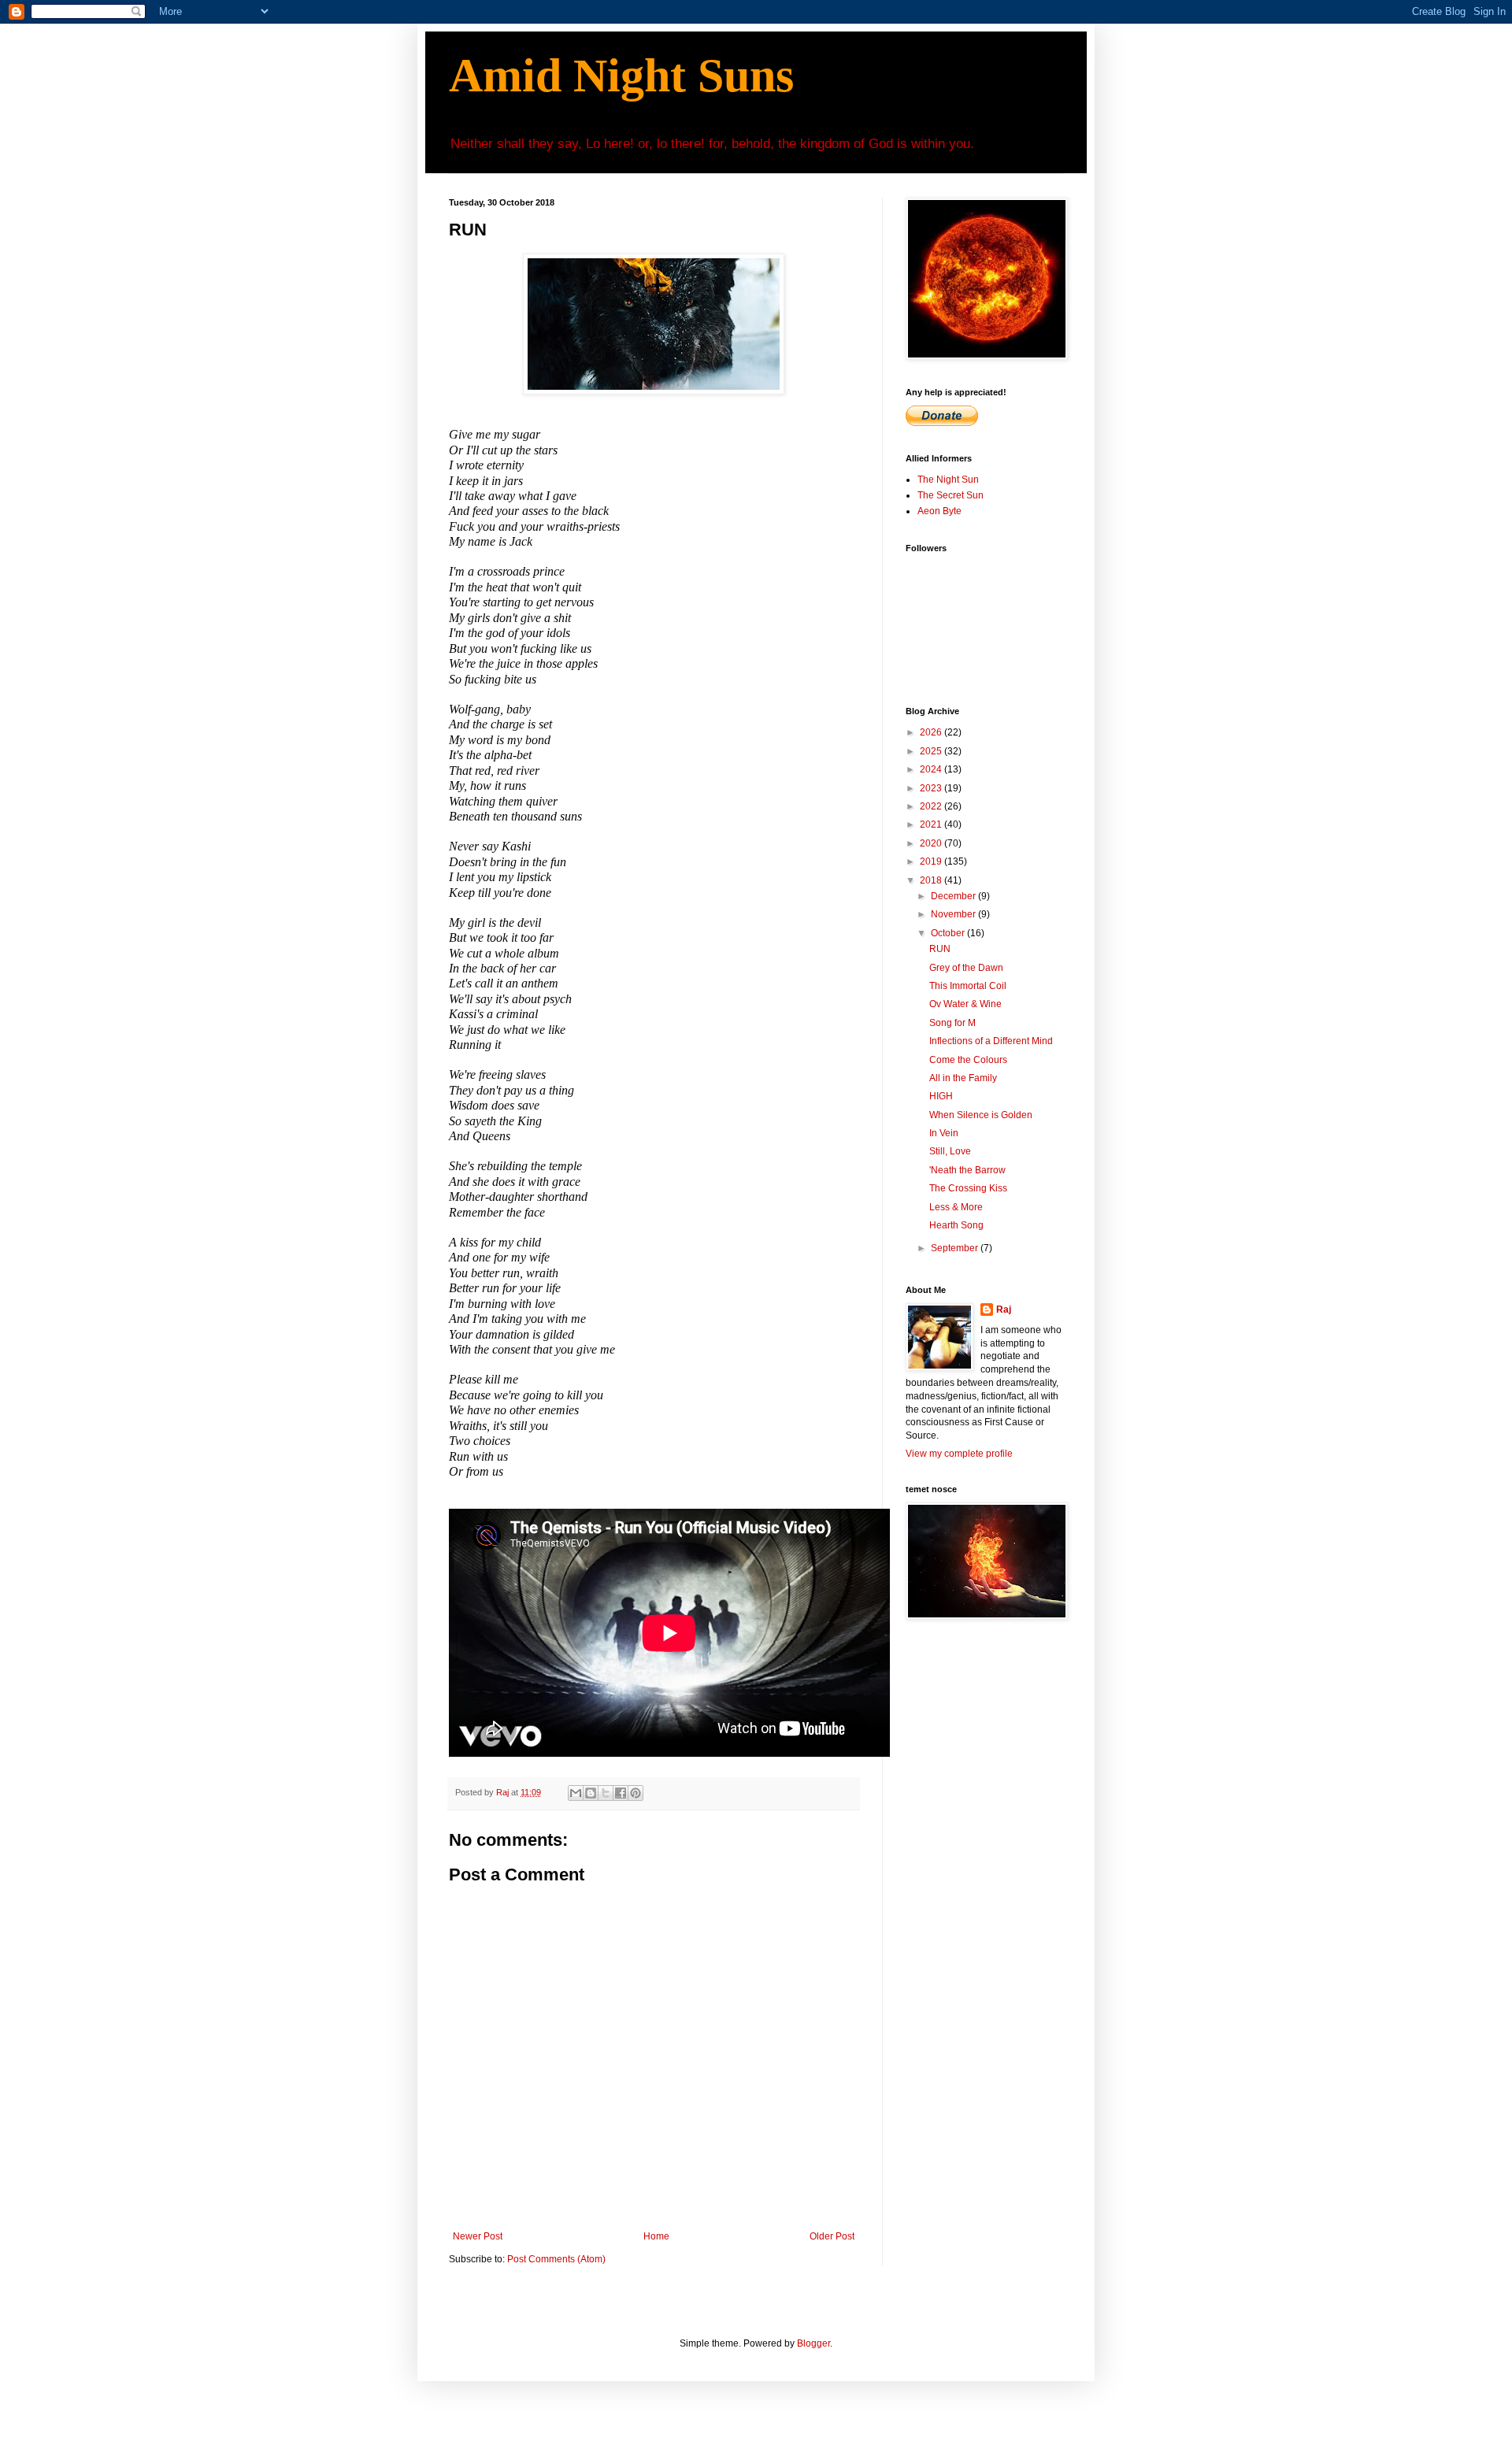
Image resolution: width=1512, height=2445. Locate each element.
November (954, 914)
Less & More (956, 1207)
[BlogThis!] (591, 1793)
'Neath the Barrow (967, 1170)
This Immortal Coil (968, 986)
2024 (932, 769)
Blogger (813, 2343)
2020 (932, 843)
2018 (932, 880)
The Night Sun (948, 480)
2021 (932, 824)
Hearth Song (956, 1225)
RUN (940, 949)
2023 (932, 788)
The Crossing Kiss (968, 1188)
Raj (1004, 1310)
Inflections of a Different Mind (991, 1041)
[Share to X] (606, 1793)
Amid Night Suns (621, 76)
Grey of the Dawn (966, 968)
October (949, 933)
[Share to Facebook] (621, 1793)
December (954, 896)
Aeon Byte (939, 511)
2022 (932, 806)
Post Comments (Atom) (556, 2259)
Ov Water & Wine (965, 1004)
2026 (932, 732)
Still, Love (950, 1151)
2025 (932, 751)
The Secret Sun (951, 495)
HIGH (941, 1096)
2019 (932, 861)
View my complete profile (959, 1454)
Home (656, 2236)
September (956, 1248)
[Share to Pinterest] (636, 1793)
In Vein (944, 1133)
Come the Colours (968, 1060)
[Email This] (576, 1793)
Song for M (952, 1023)
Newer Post (478, 2236)
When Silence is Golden (981, 1115)
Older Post (832, 2236)
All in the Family (963, 1078)
